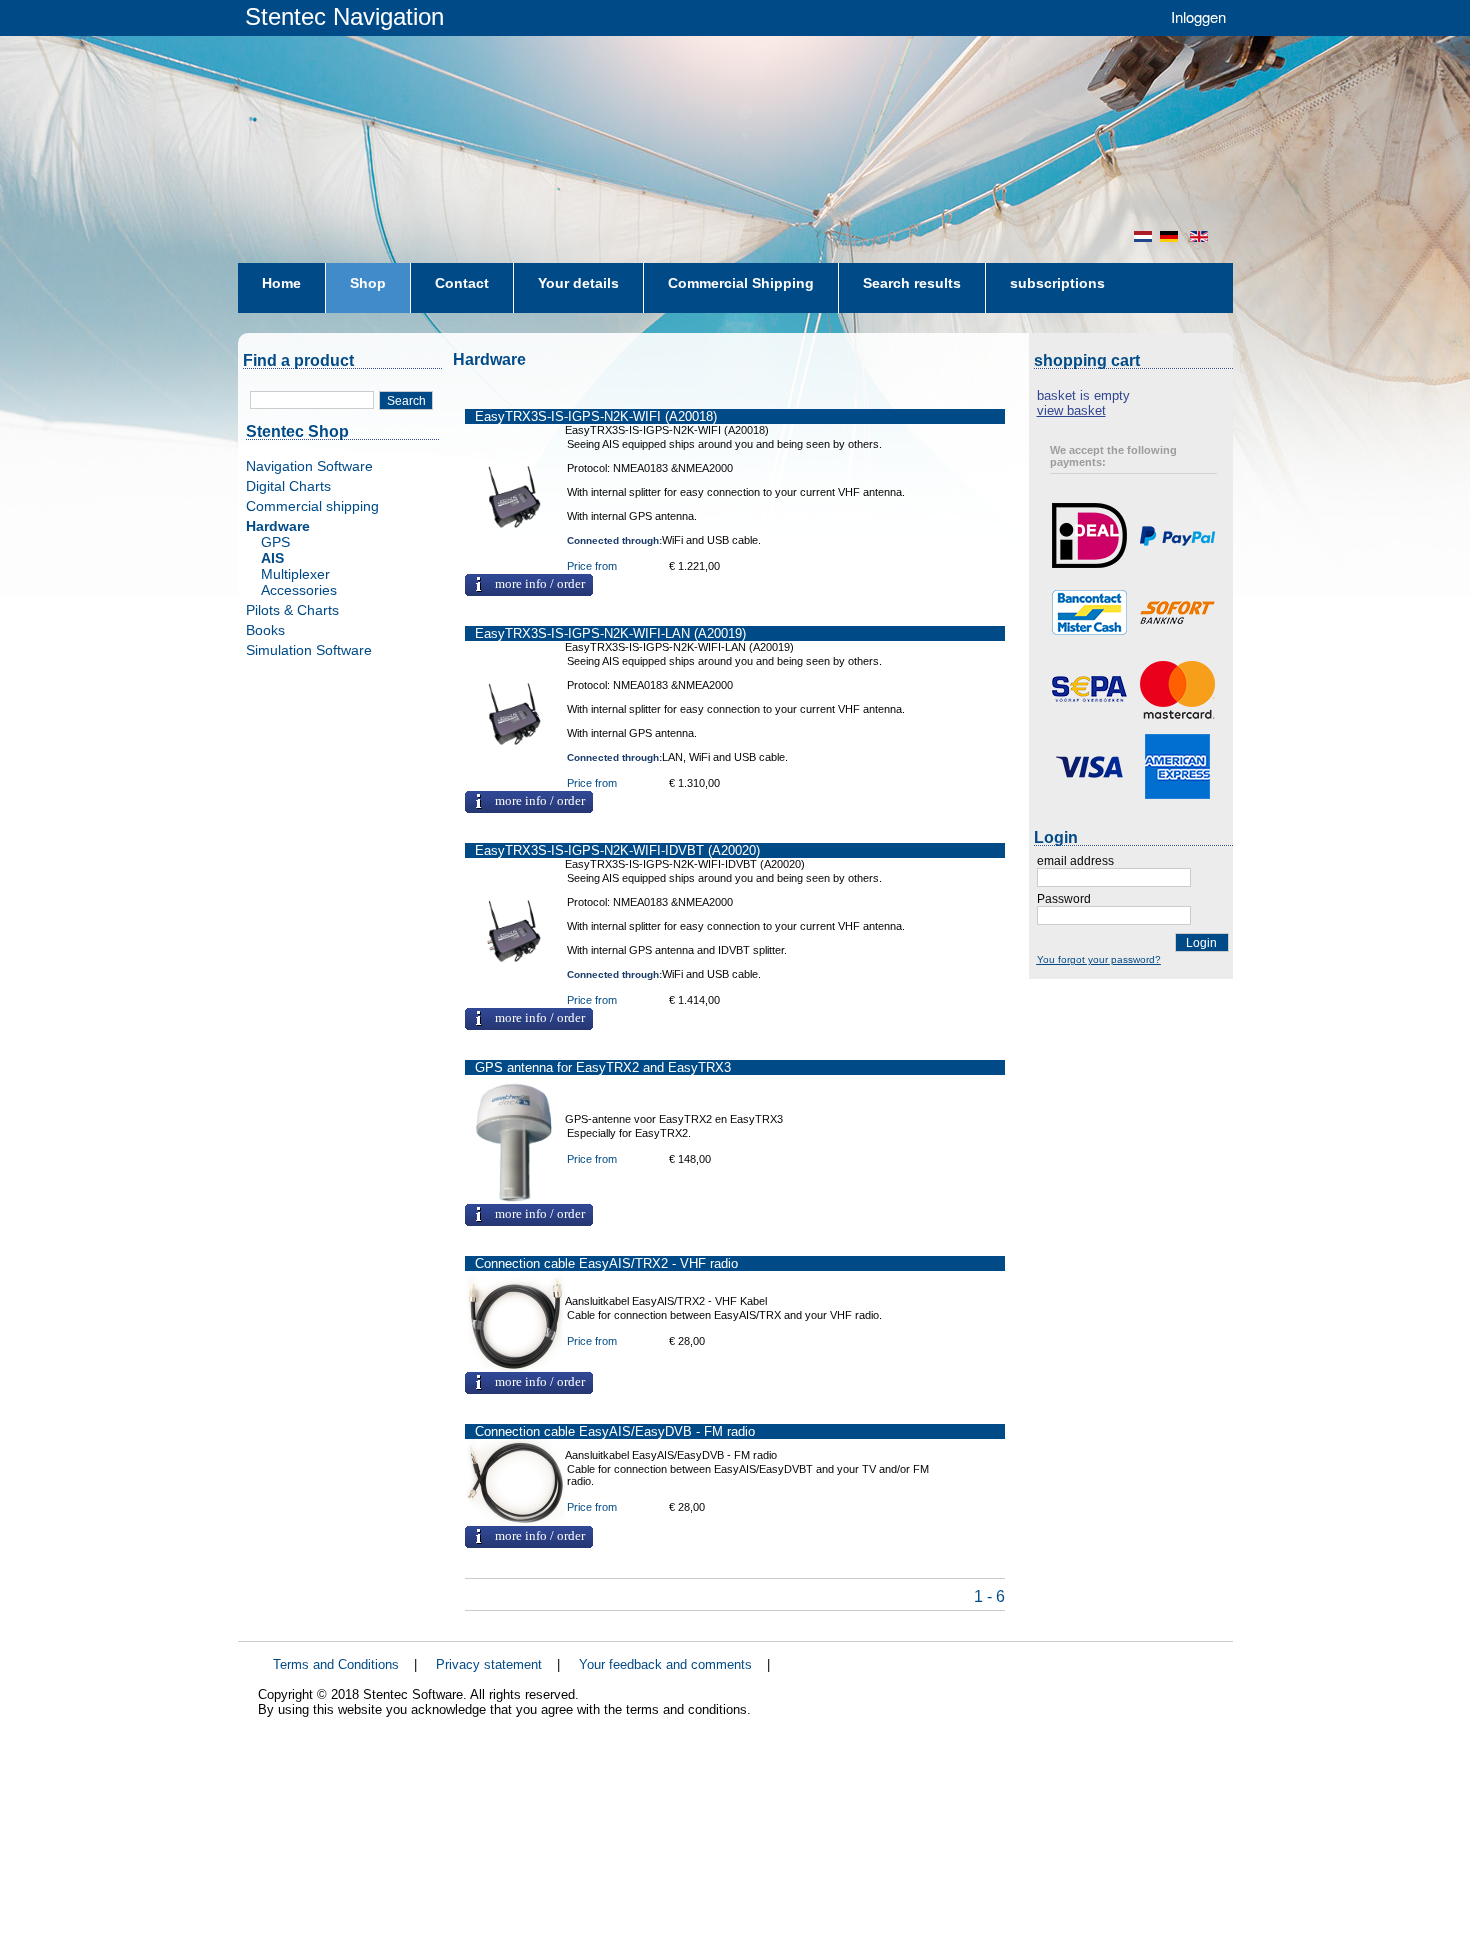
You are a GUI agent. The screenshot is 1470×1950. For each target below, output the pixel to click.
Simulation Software (309, 650)
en (1201, 236)
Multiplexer (295, 574)
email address (1075, 861)
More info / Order (540, 584)
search (406, 401)
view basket (1071, 410)
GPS (275, 542)
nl (1143, 236)
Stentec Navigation (344, 16)
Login (1201, 943)
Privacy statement (489, 1664)
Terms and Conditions (336, 1664)
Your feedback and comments (665, 1664)
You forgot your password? (1099, 959)
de (1171, 236)
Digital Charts (288, 486)
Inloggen (1198, 16)
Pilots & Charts (292, 610)
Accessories (299, 590)
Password (1064, 899)
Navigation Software (309, 466)
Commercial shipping (312, 506)
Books (265, 630)
